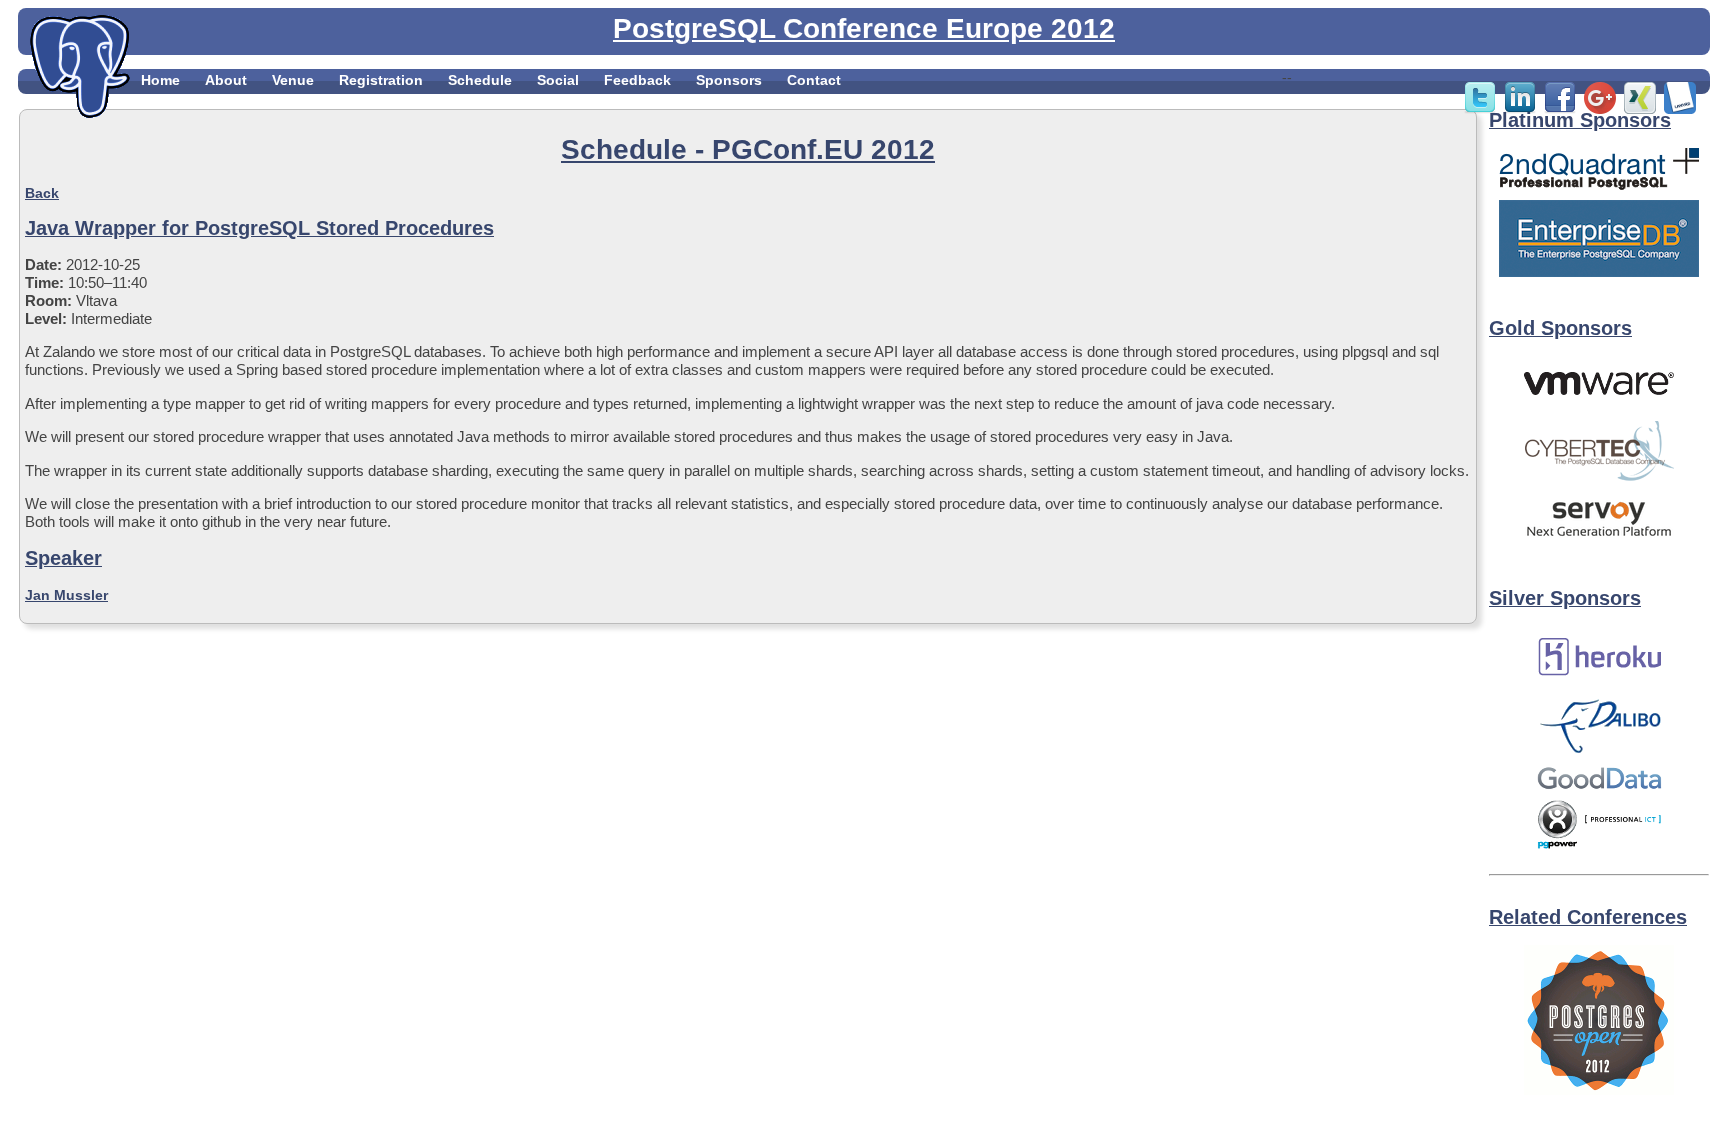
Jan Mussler (66, 595)
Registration (381, 80)
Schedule (480, 80)
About (226, 80)
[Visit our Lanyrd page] (1680, 109)
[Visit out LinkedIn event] (1520, 109)
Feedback (637, 80)
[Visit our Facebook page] (1560, 109)
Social (558, 80)
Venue (293, 80)
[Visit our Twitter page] (1480, 109)
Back (42, 193)
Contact (814, 80)
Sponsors (729, 80)
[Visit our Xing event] (1640, 109)
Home (160, 80)
